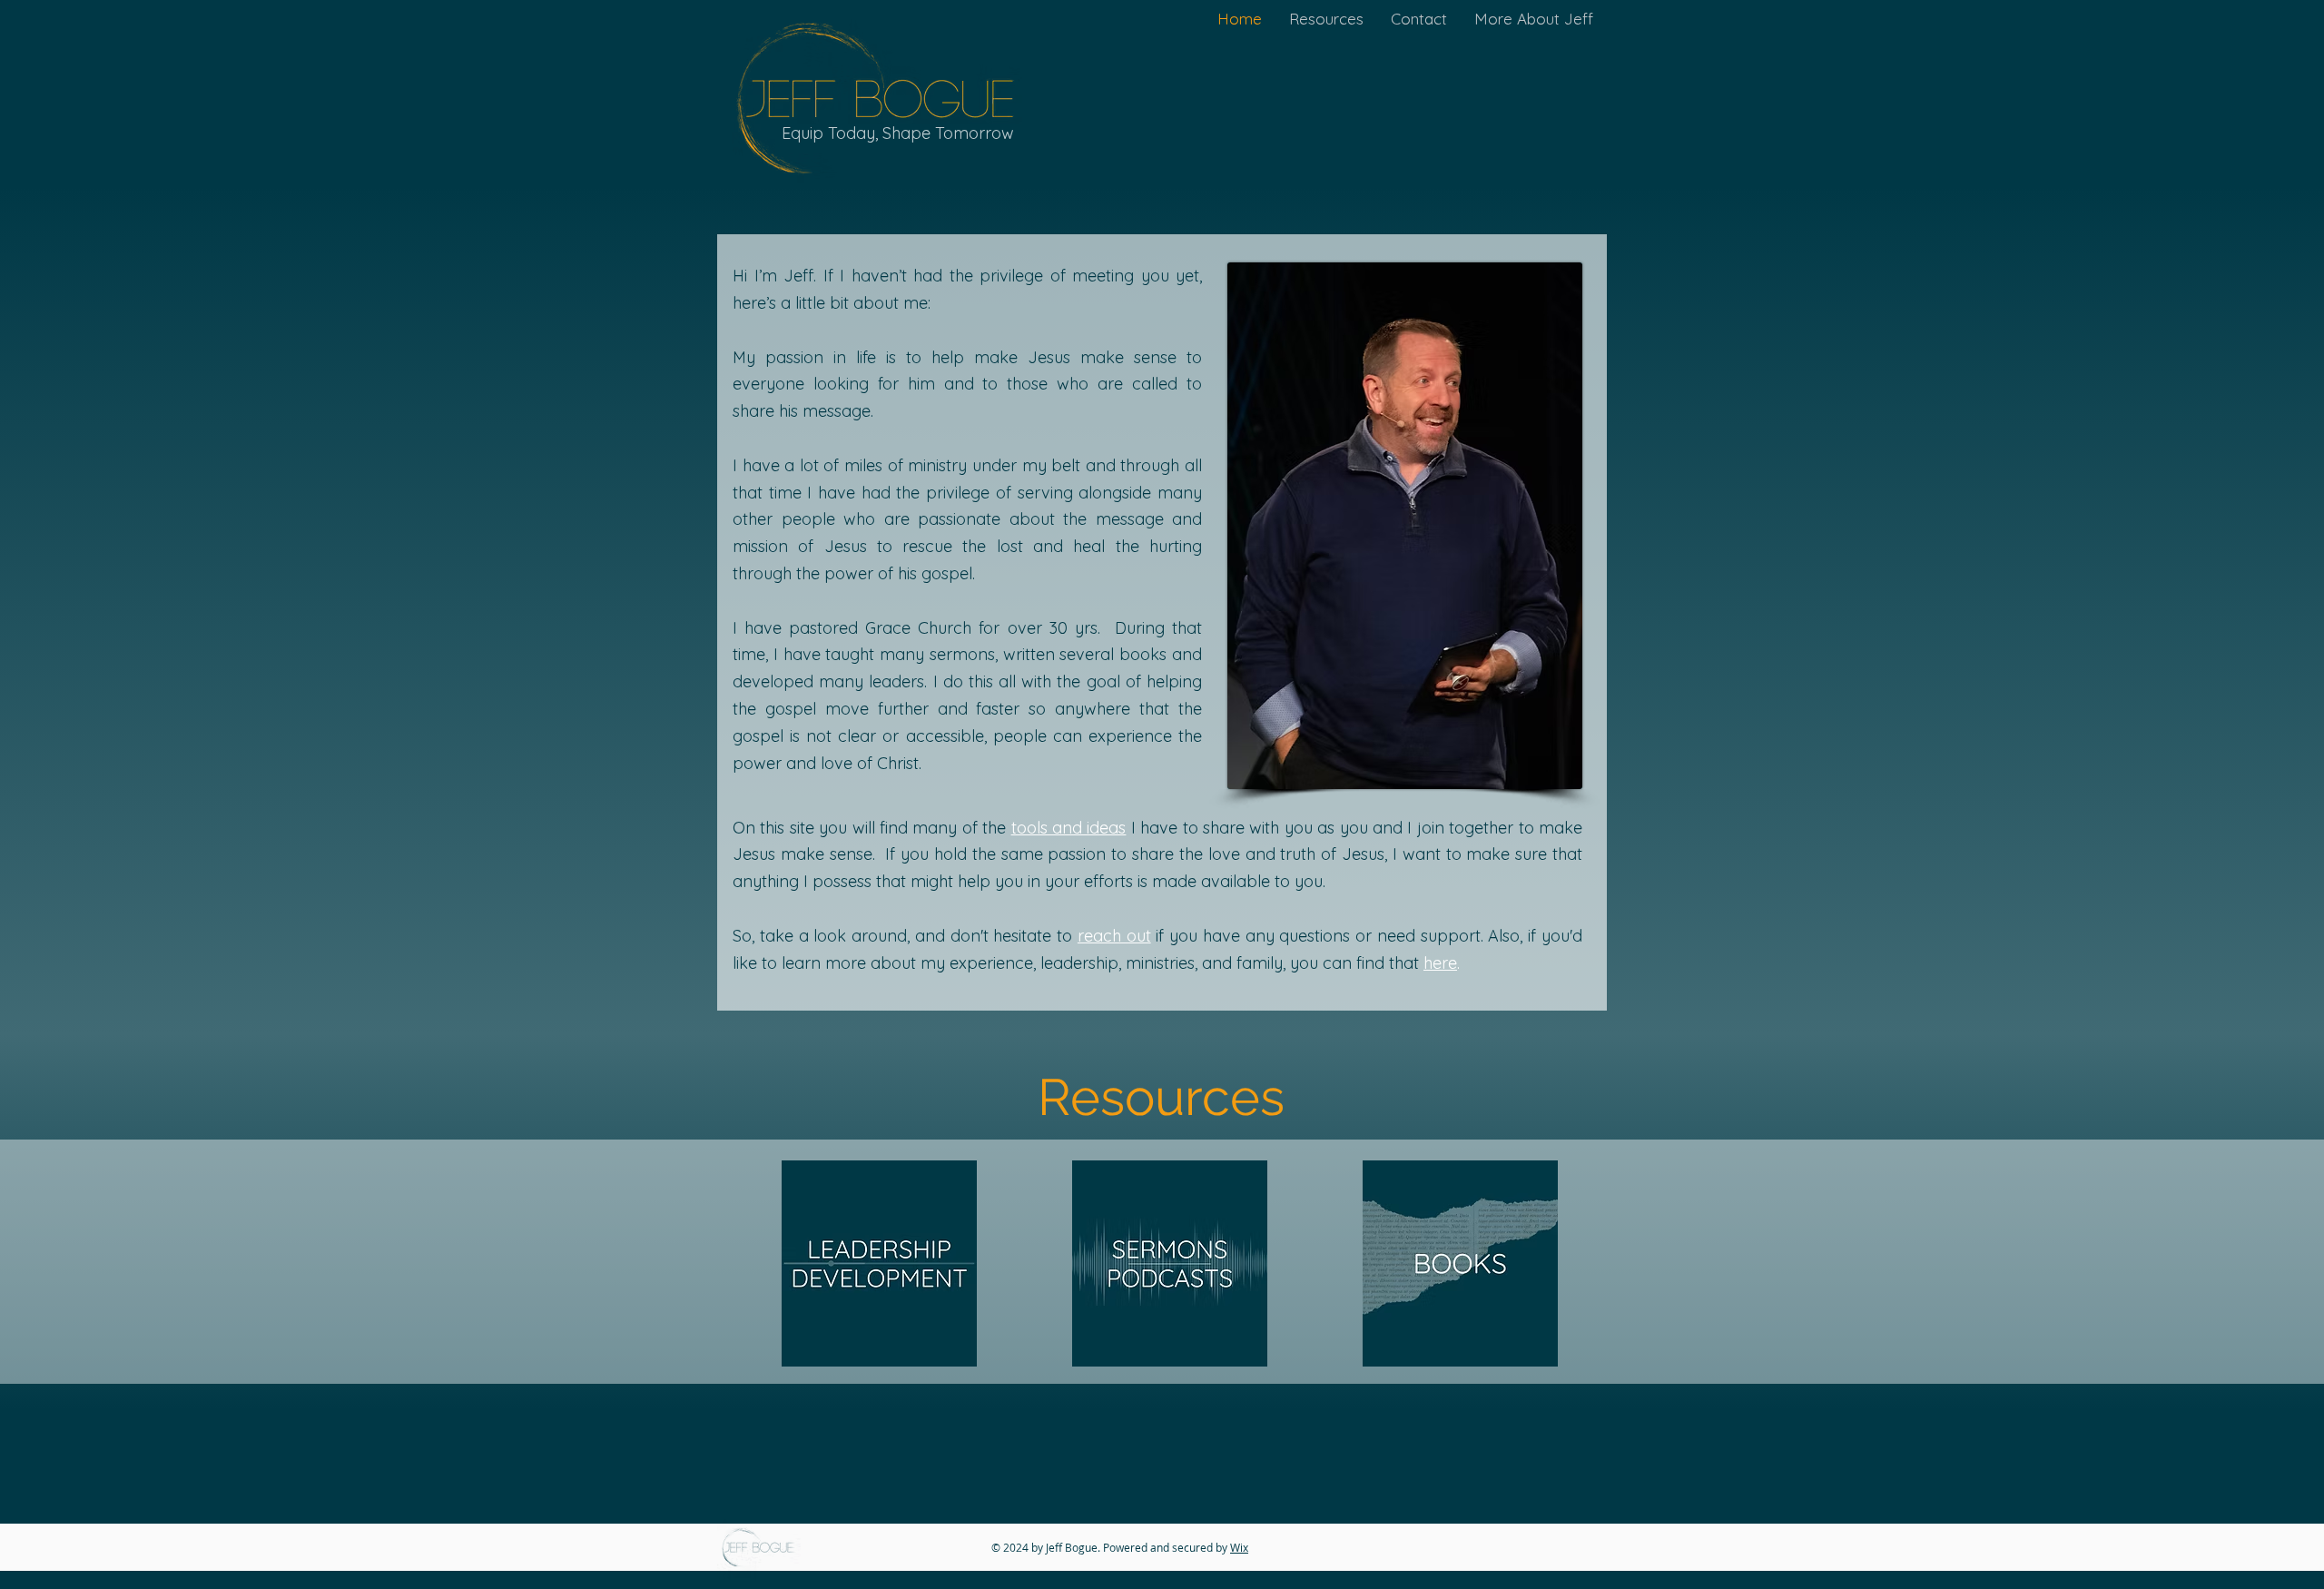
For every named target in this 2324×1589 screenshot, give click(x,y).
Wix (1239, 1547)
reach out (1114, 936)
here (1440, 963)
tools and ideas (1069, 828)
